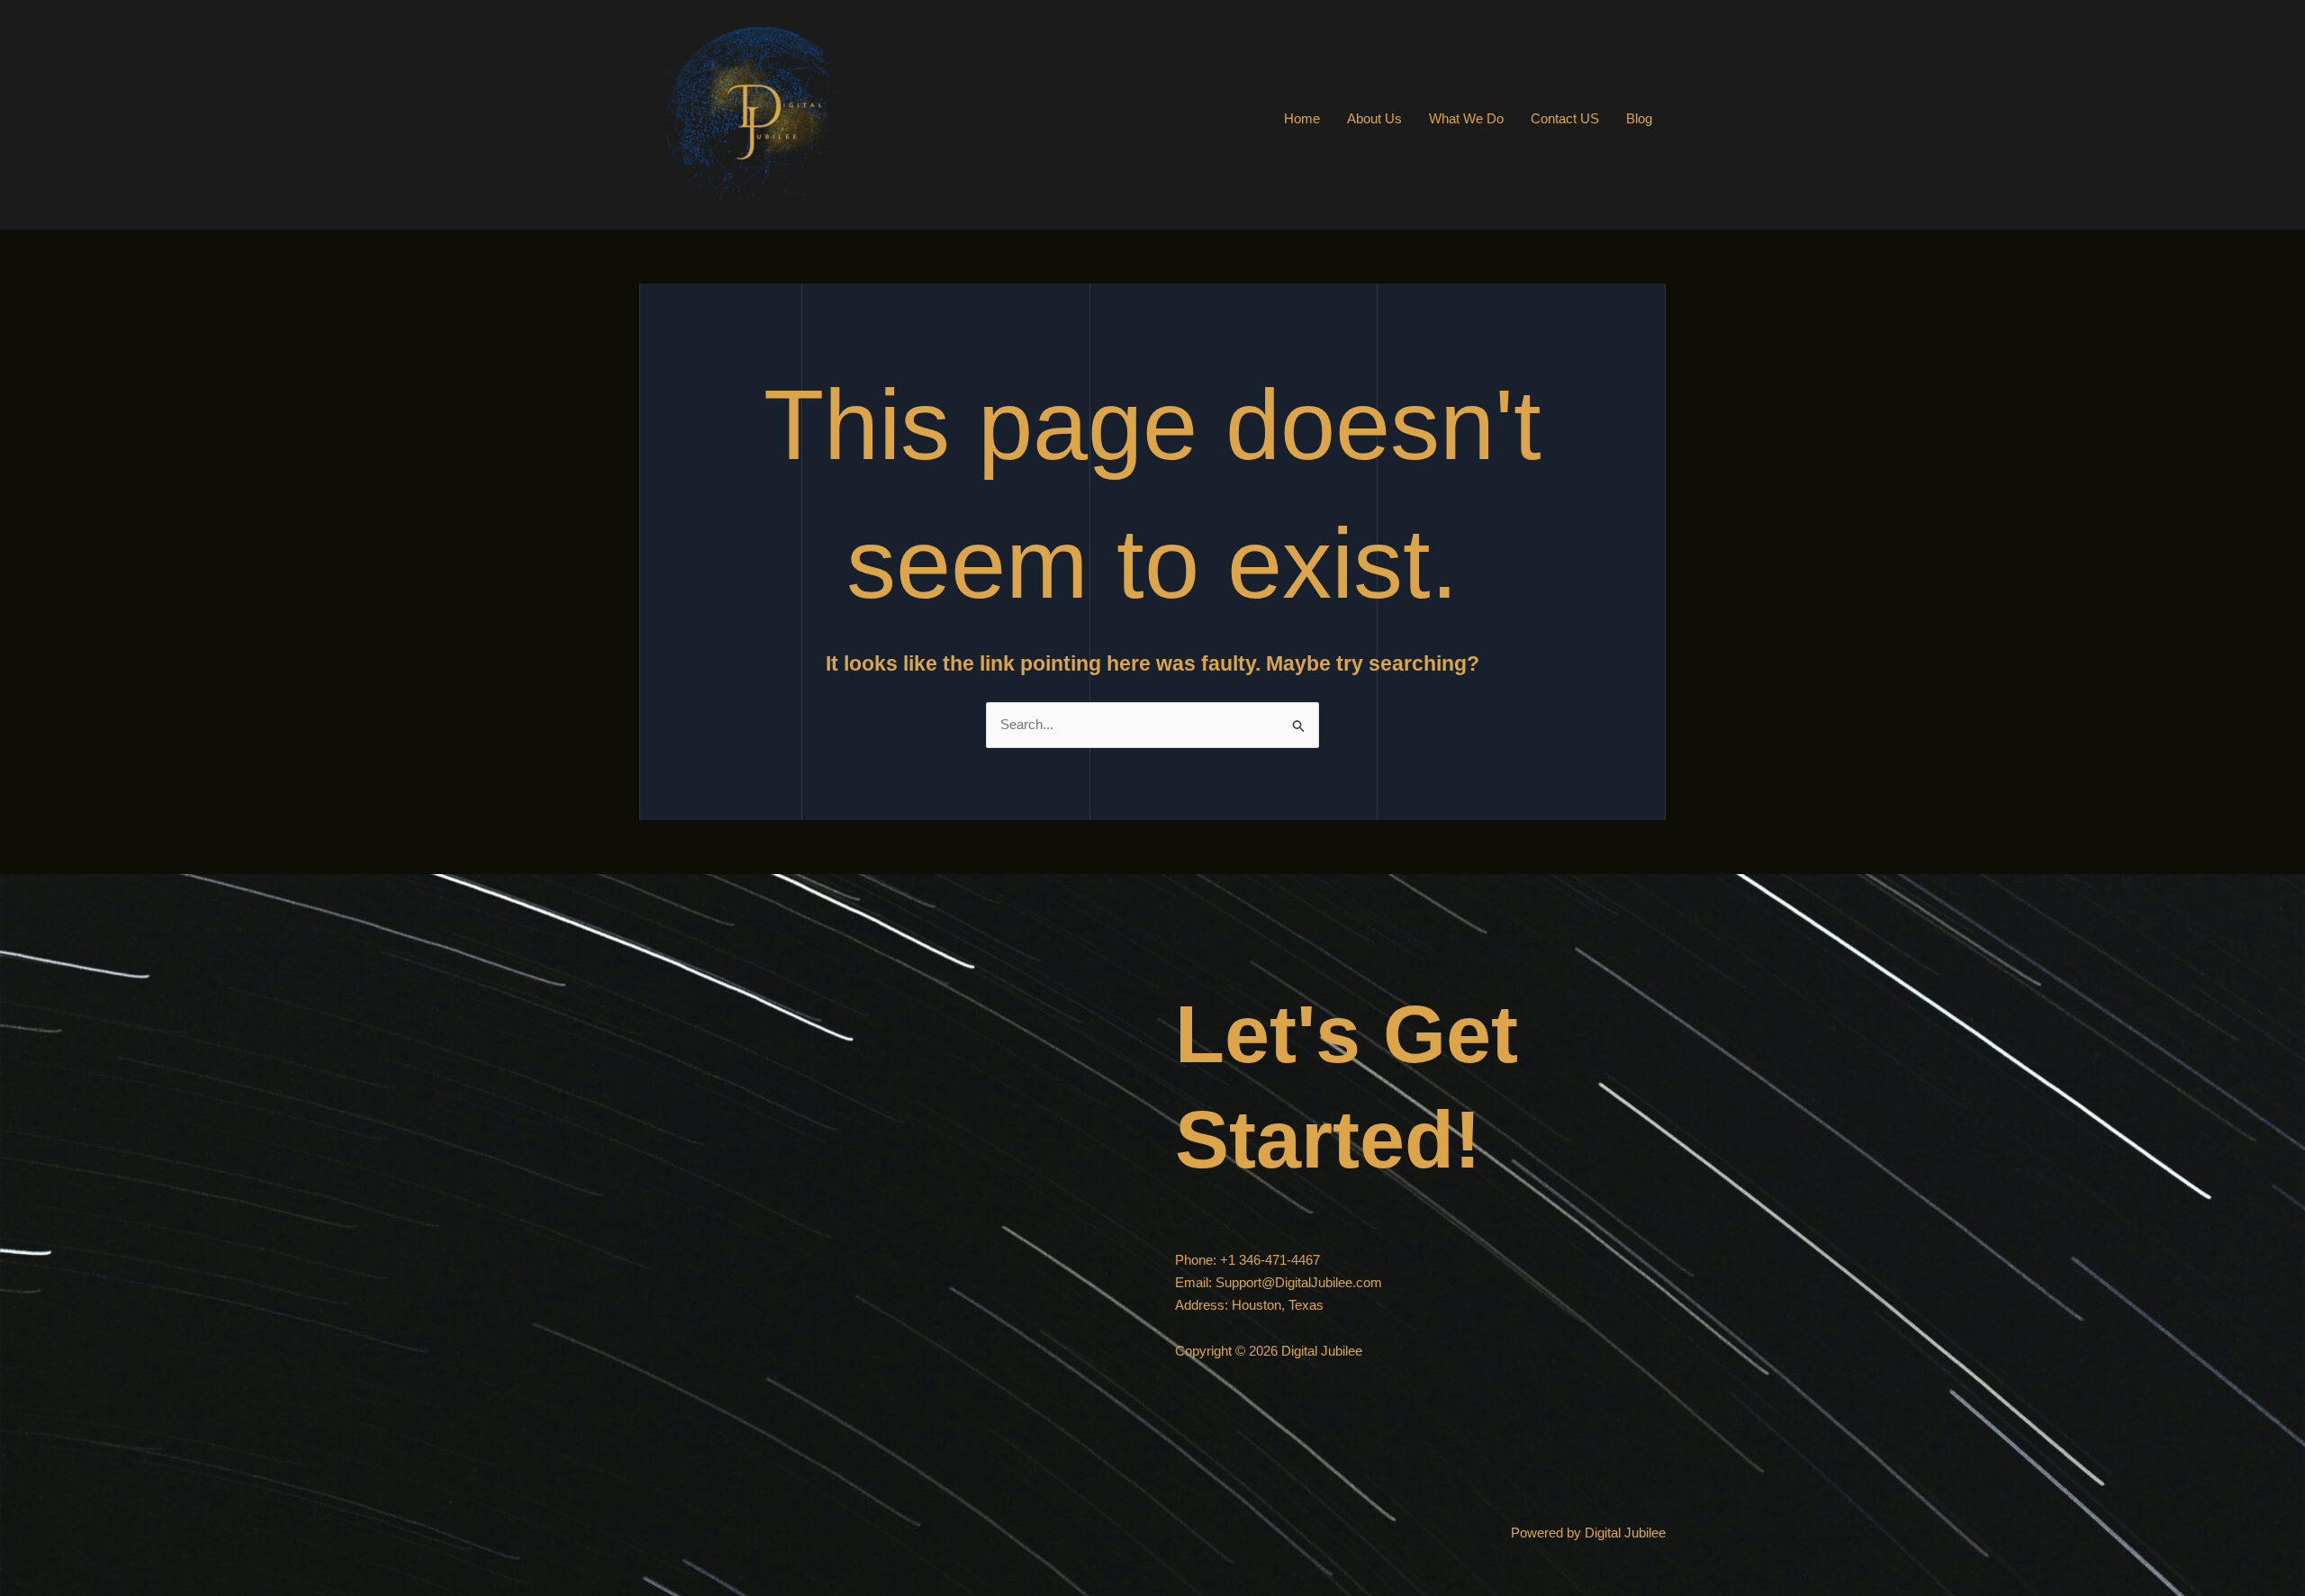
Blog (1639, 118)
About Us (1374, 118)
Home (1302, 118)
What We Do (1466, 118)
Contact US (1565, 118)
